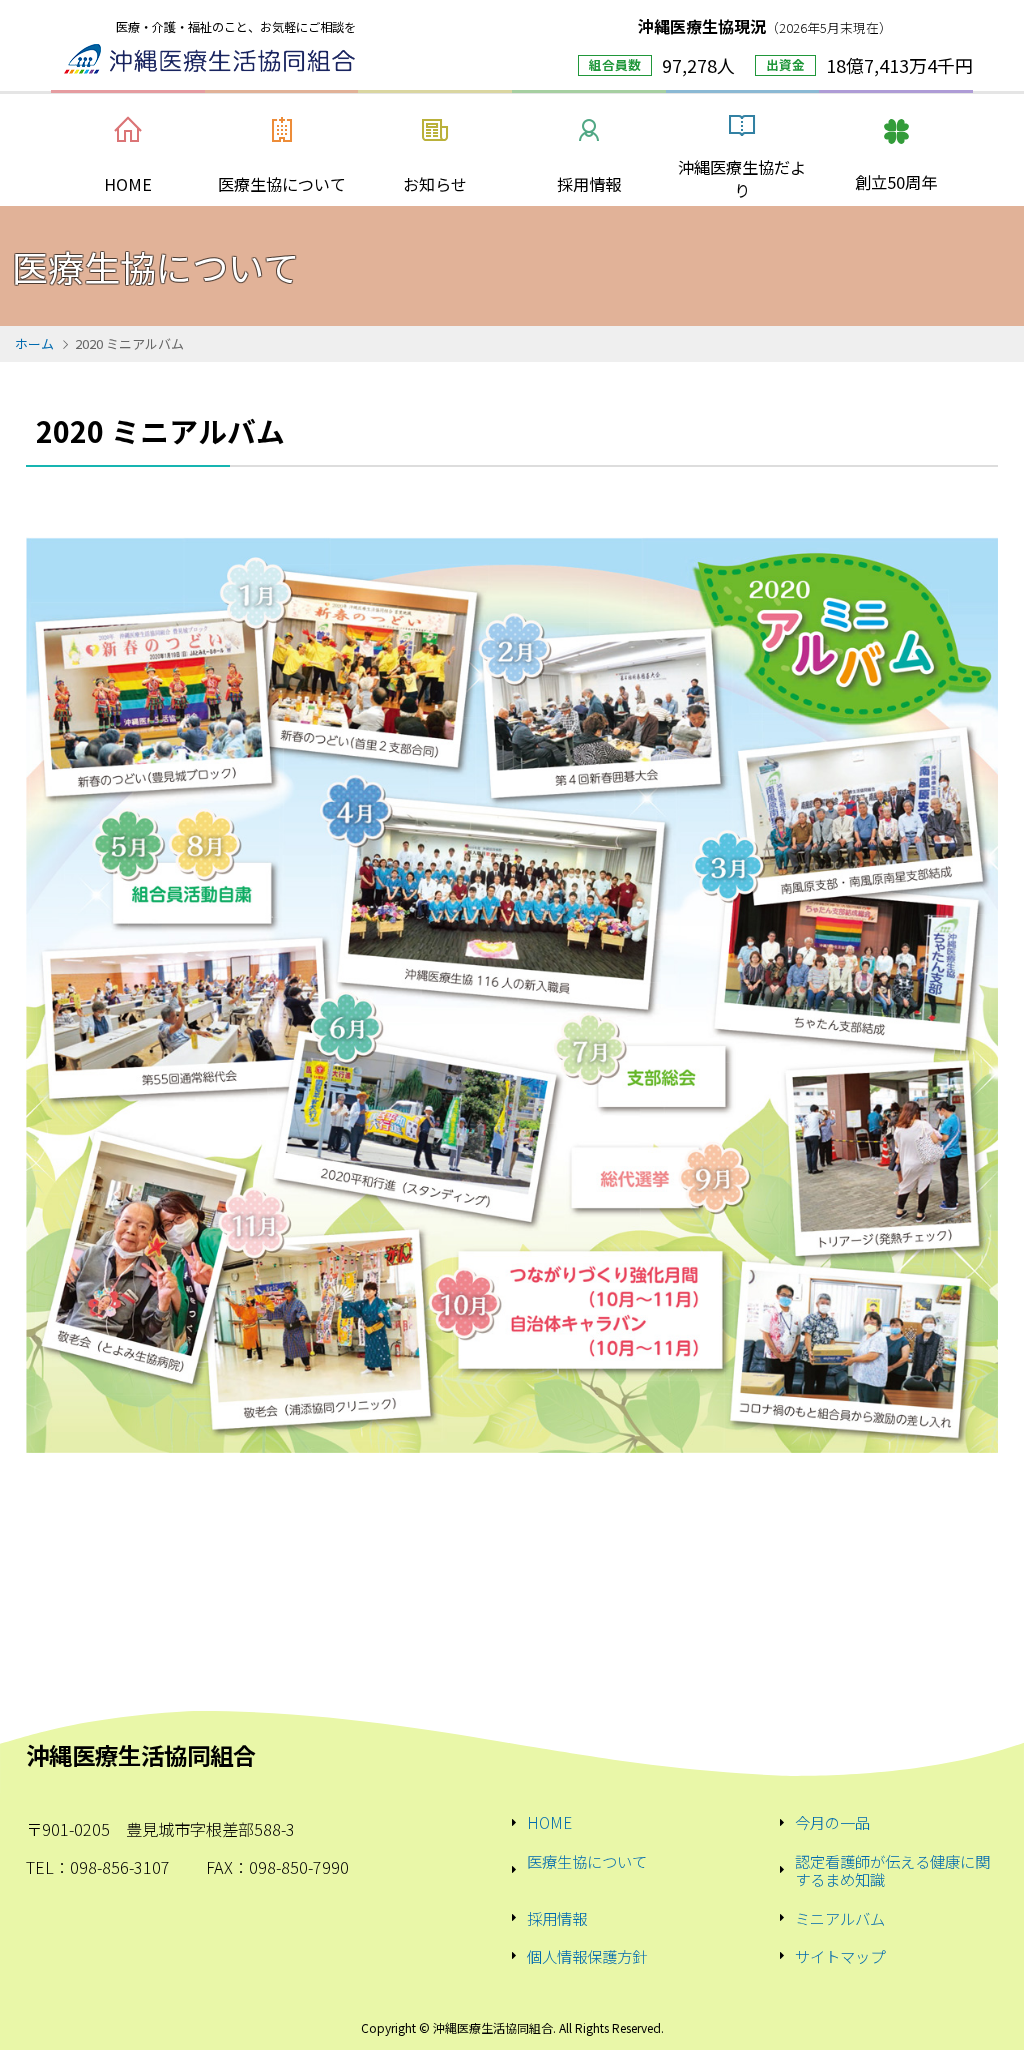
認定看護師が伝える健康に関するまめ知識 (892, 1870)
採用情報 (557, 1918)
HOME (549, 1822)
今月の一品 (832, 1822)
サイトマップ (840, 1956)
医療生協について (587, 1862)
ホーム (34, 343)
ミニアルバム (840, 1918)
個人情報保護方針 (587, 1956)
